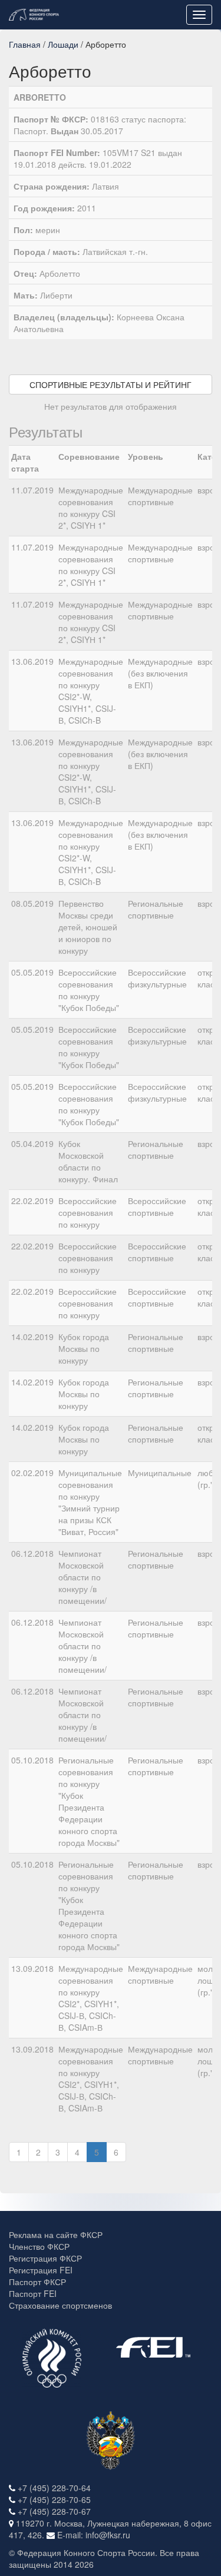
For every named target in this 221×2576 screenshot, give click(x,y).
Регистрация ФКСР (45, 2258)
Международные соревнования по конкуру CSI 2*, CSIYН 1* (91, 508)
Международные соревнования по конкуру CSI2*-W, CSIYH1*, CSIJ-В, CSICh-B (91, 691)
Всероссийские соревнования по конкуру (88, 1212)
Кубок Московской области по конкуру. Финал (88, 1161)
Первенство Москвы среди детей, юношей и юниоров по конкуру (88, 927)
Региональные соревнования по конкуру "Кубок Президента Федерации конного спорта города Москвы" (89, 1801)
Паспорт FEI (33, 2293)
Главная (25, 44)
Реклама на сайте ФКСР (56, 2234)
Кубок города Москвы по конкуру (84, 1348)
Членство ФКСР (39, 2246)
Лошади (63, 44)
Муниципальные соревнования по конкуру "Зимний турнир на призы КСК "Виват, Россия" (90, 1502)
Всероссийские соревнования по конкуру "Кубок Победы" (89, 990)
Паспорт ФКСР (37, 2282)
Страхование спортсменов (60, 2305)
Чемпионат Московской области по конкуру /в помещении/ (83, 1577)
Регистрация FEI (41, 2270)
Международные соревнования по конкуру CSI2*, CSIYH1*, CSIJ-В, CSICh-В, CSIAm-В (91, 1998)
